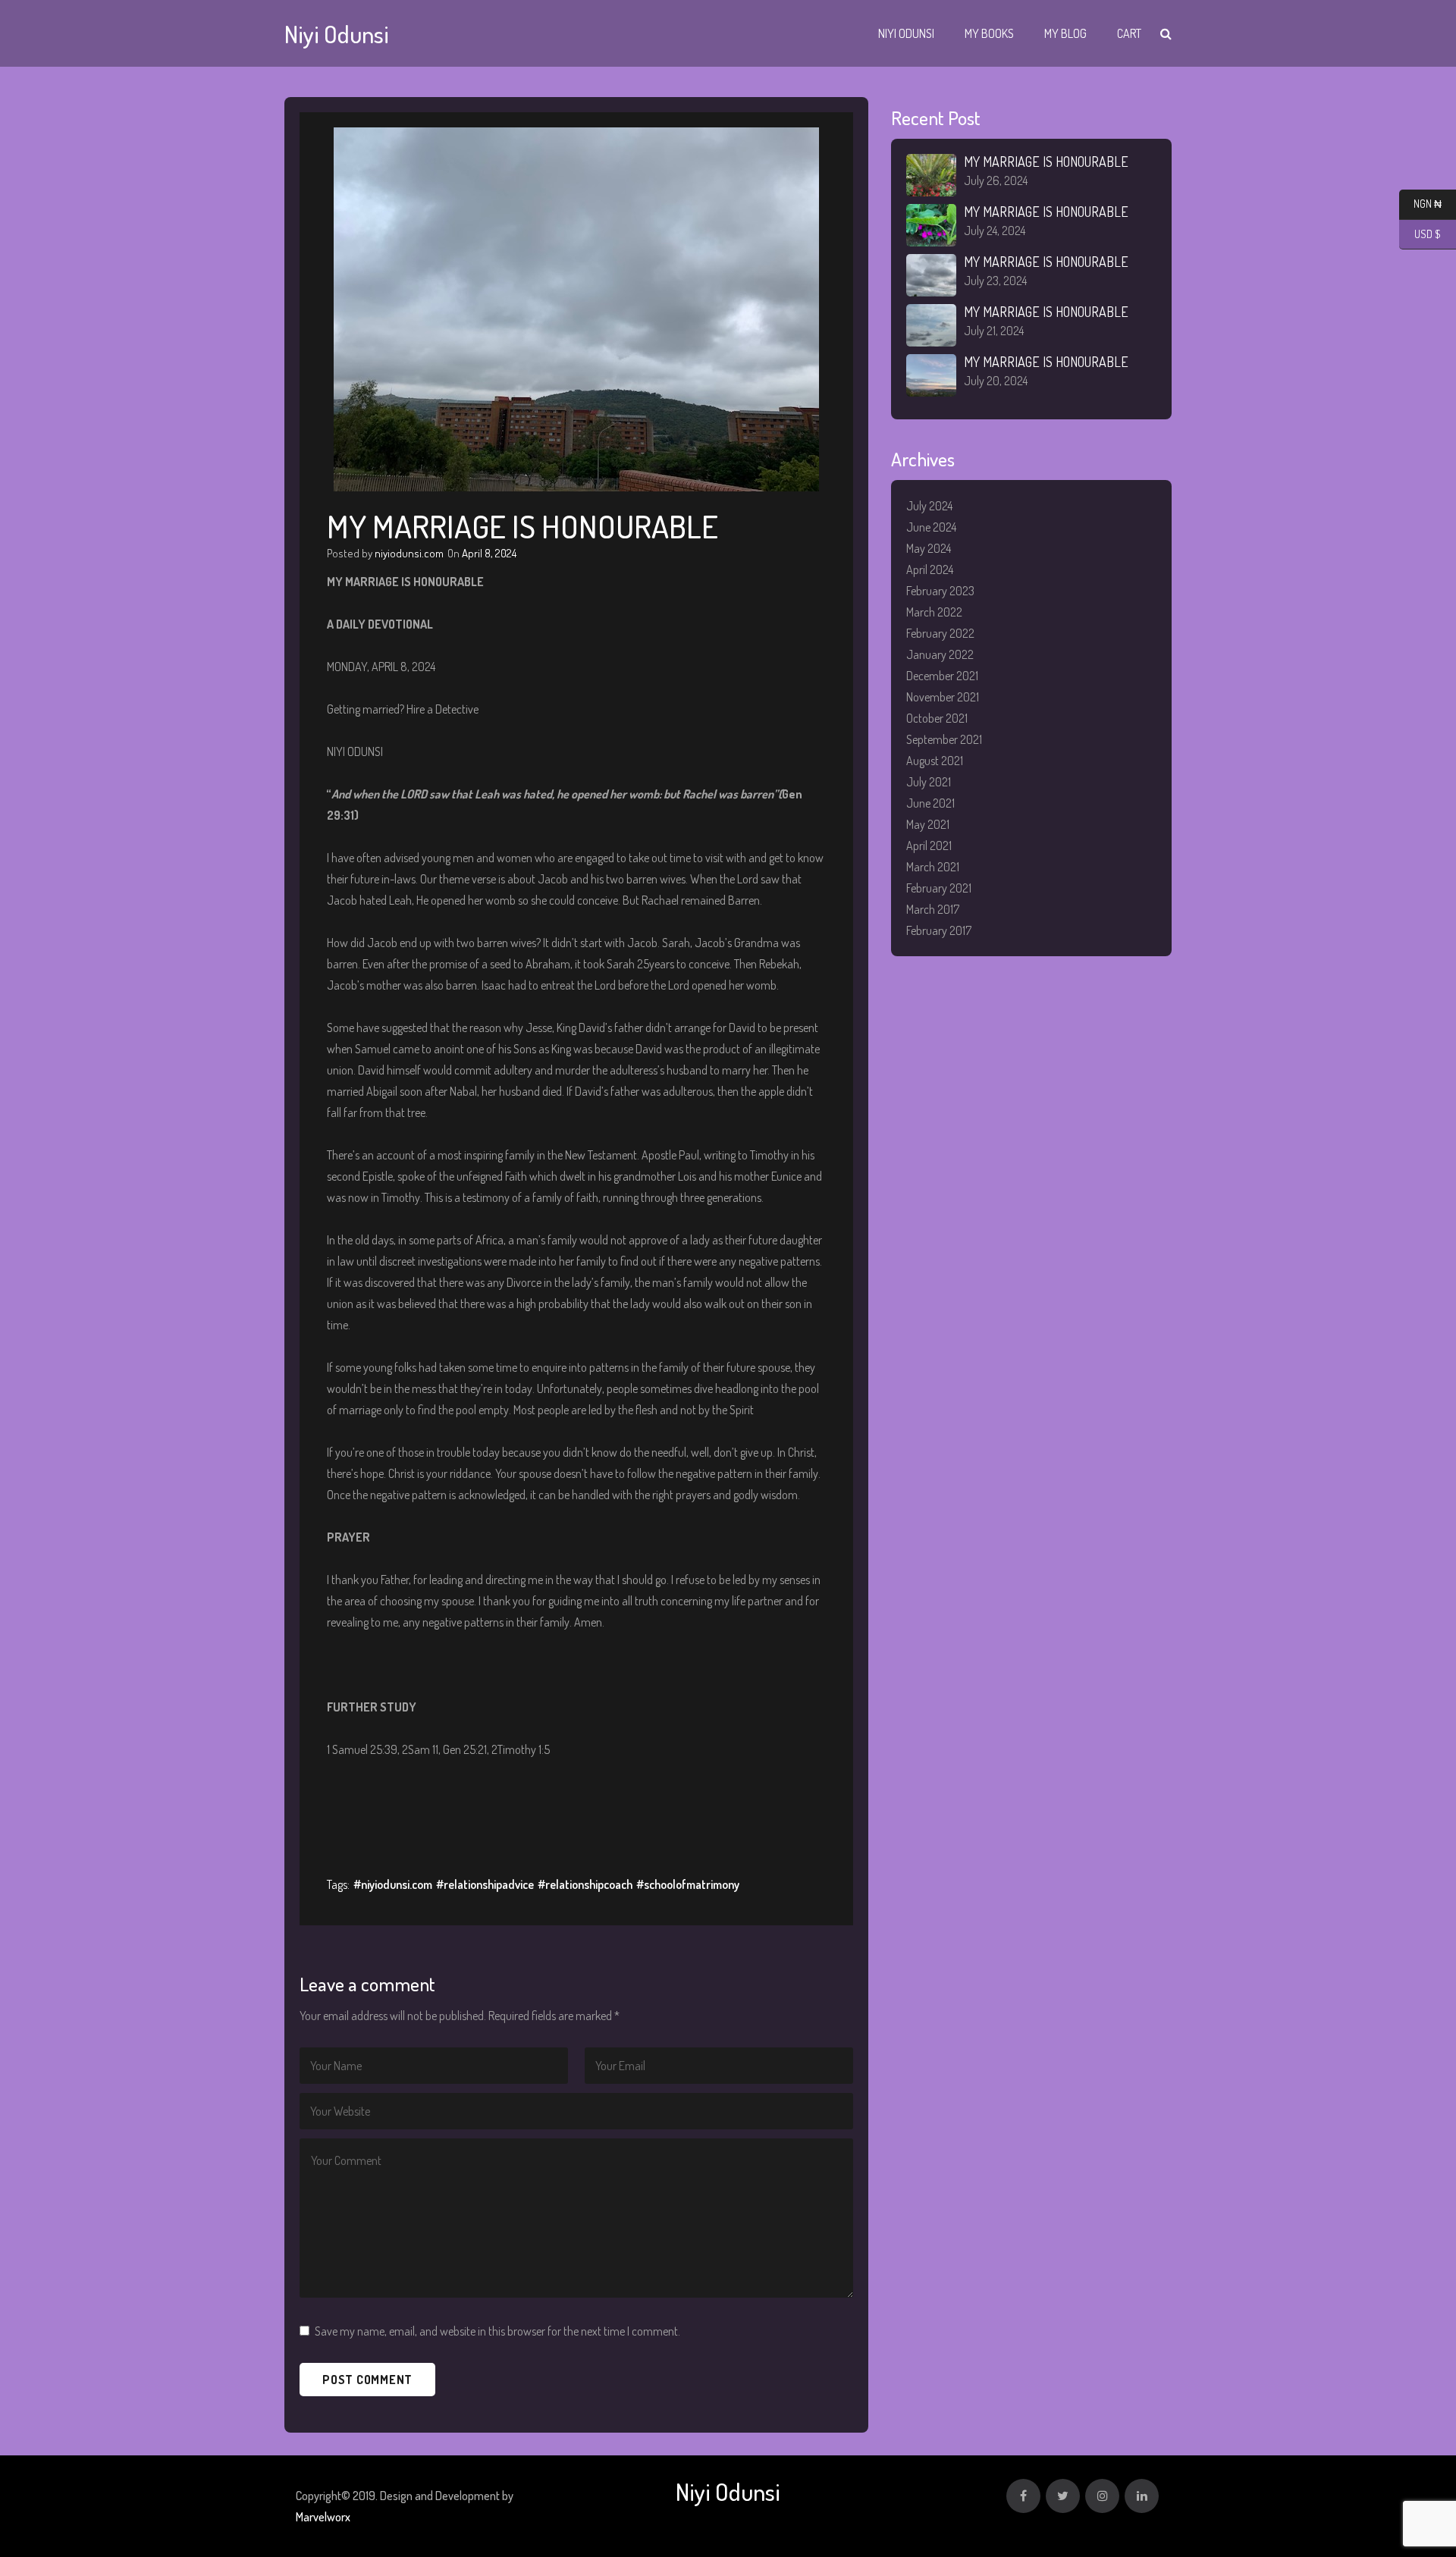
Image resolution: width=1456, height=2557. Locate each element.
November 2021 (943, 697)
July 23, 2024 (995, 281)
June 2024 (931, 527)
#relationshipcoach (585, 1884)
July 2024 (929, 506)
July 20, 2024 (996, 381)
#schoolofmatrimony (688, 1884)
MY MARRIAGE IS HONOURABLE (1046, 162)
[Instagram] (1102, 2496)
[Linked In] (1142, 2496)
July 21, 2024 (994, 331)
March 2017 (933, 909)
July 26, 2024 (996, 180)
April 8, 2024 (489, 553)
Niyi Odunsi (906, 33)
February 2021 (939, 888)
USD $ (1420, 234)
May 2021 (928, 824)
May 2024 (929, 548)
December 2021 (942, 676)
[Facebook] (1023, 2496)
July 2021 (929, 782)
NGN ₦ (1420, 204)
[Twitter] (1063, 2496)
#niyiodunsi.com (393, 1884)
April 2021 (929, 846)
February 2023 (940, 591)
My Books (989, 33)
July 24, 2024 (995, 231)
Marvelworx (323, 2517)
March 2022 (934, 612)
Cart (1129, 33)
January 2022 (940, 654)
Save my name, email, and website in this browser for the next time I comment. (497, 2331)
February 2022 (940, 633)
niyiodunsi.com (409, 553)
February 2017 (939, 930)
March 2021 (933, 867)
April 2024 (930, 569)
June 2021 (930, 803)
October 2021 (937, 718)
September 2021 (944, 739)
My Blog (1065, 33)
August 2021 (935, 761)
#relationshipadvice (485, 1884)
